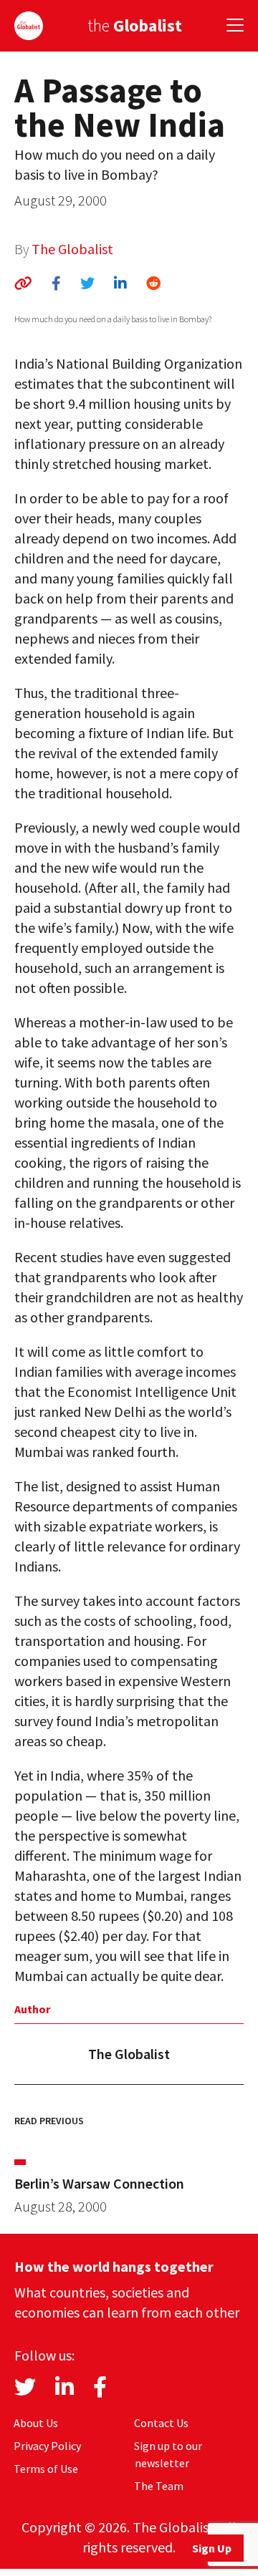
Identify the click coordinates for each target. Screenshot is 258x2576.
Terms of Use (46, 2469)
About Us (36, 2423)
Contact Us (161, 2423)
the (135, 25)
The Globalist (72, 249)
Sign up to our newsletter (168, 2454)
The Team (159, 2486)
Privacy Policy (47, 2446)
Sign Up (212, 2548)
